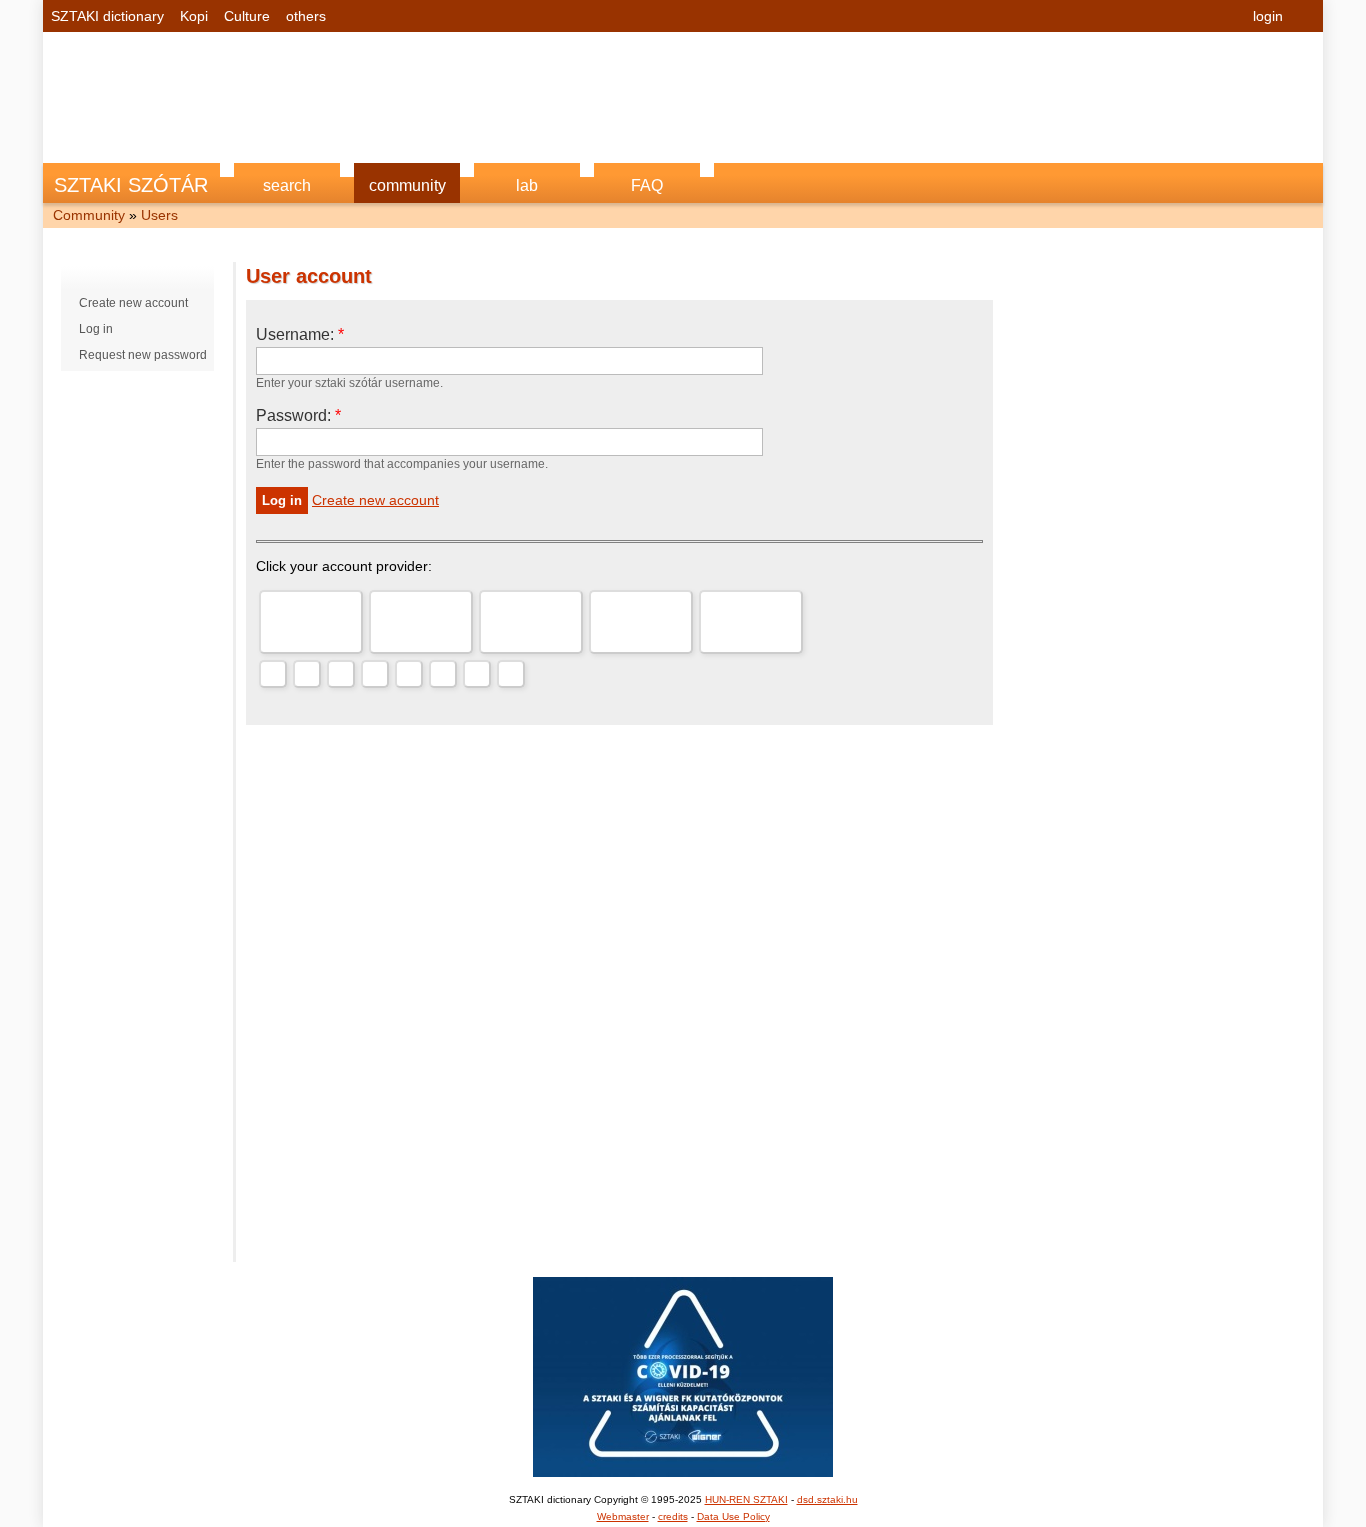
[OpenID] (273, 674)
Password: (298, 415)
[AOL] (531, 622)
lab (527, 185)
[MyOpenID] (641, 622)
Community (89, 215)
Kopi (194, 16)
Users (159, 215)
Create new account (133, 303)
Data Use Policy (733, 1516)
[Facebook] (751, 622)
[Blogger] (375, 674)
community (407, 185)
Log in (96, 329)
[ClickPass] (477, 674)
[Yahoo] (421, 622)
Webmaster (623, 1516)
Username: (300, 334)
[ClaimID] (443, 674)
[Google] (311, 622)
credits (673, 1516)
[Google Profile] (511, 674)
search (287, 185)
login (1268, 16)
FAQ (647, 185)
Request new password (143, 355)
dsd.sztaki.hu (827, 1499)
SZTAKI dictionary (107, 16)
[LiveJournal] (307, 674)
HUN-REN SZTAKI (746, 1499)
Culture (247, 16)
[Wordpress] (341, 674)
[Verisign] (409, 674)
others (306, 16)
